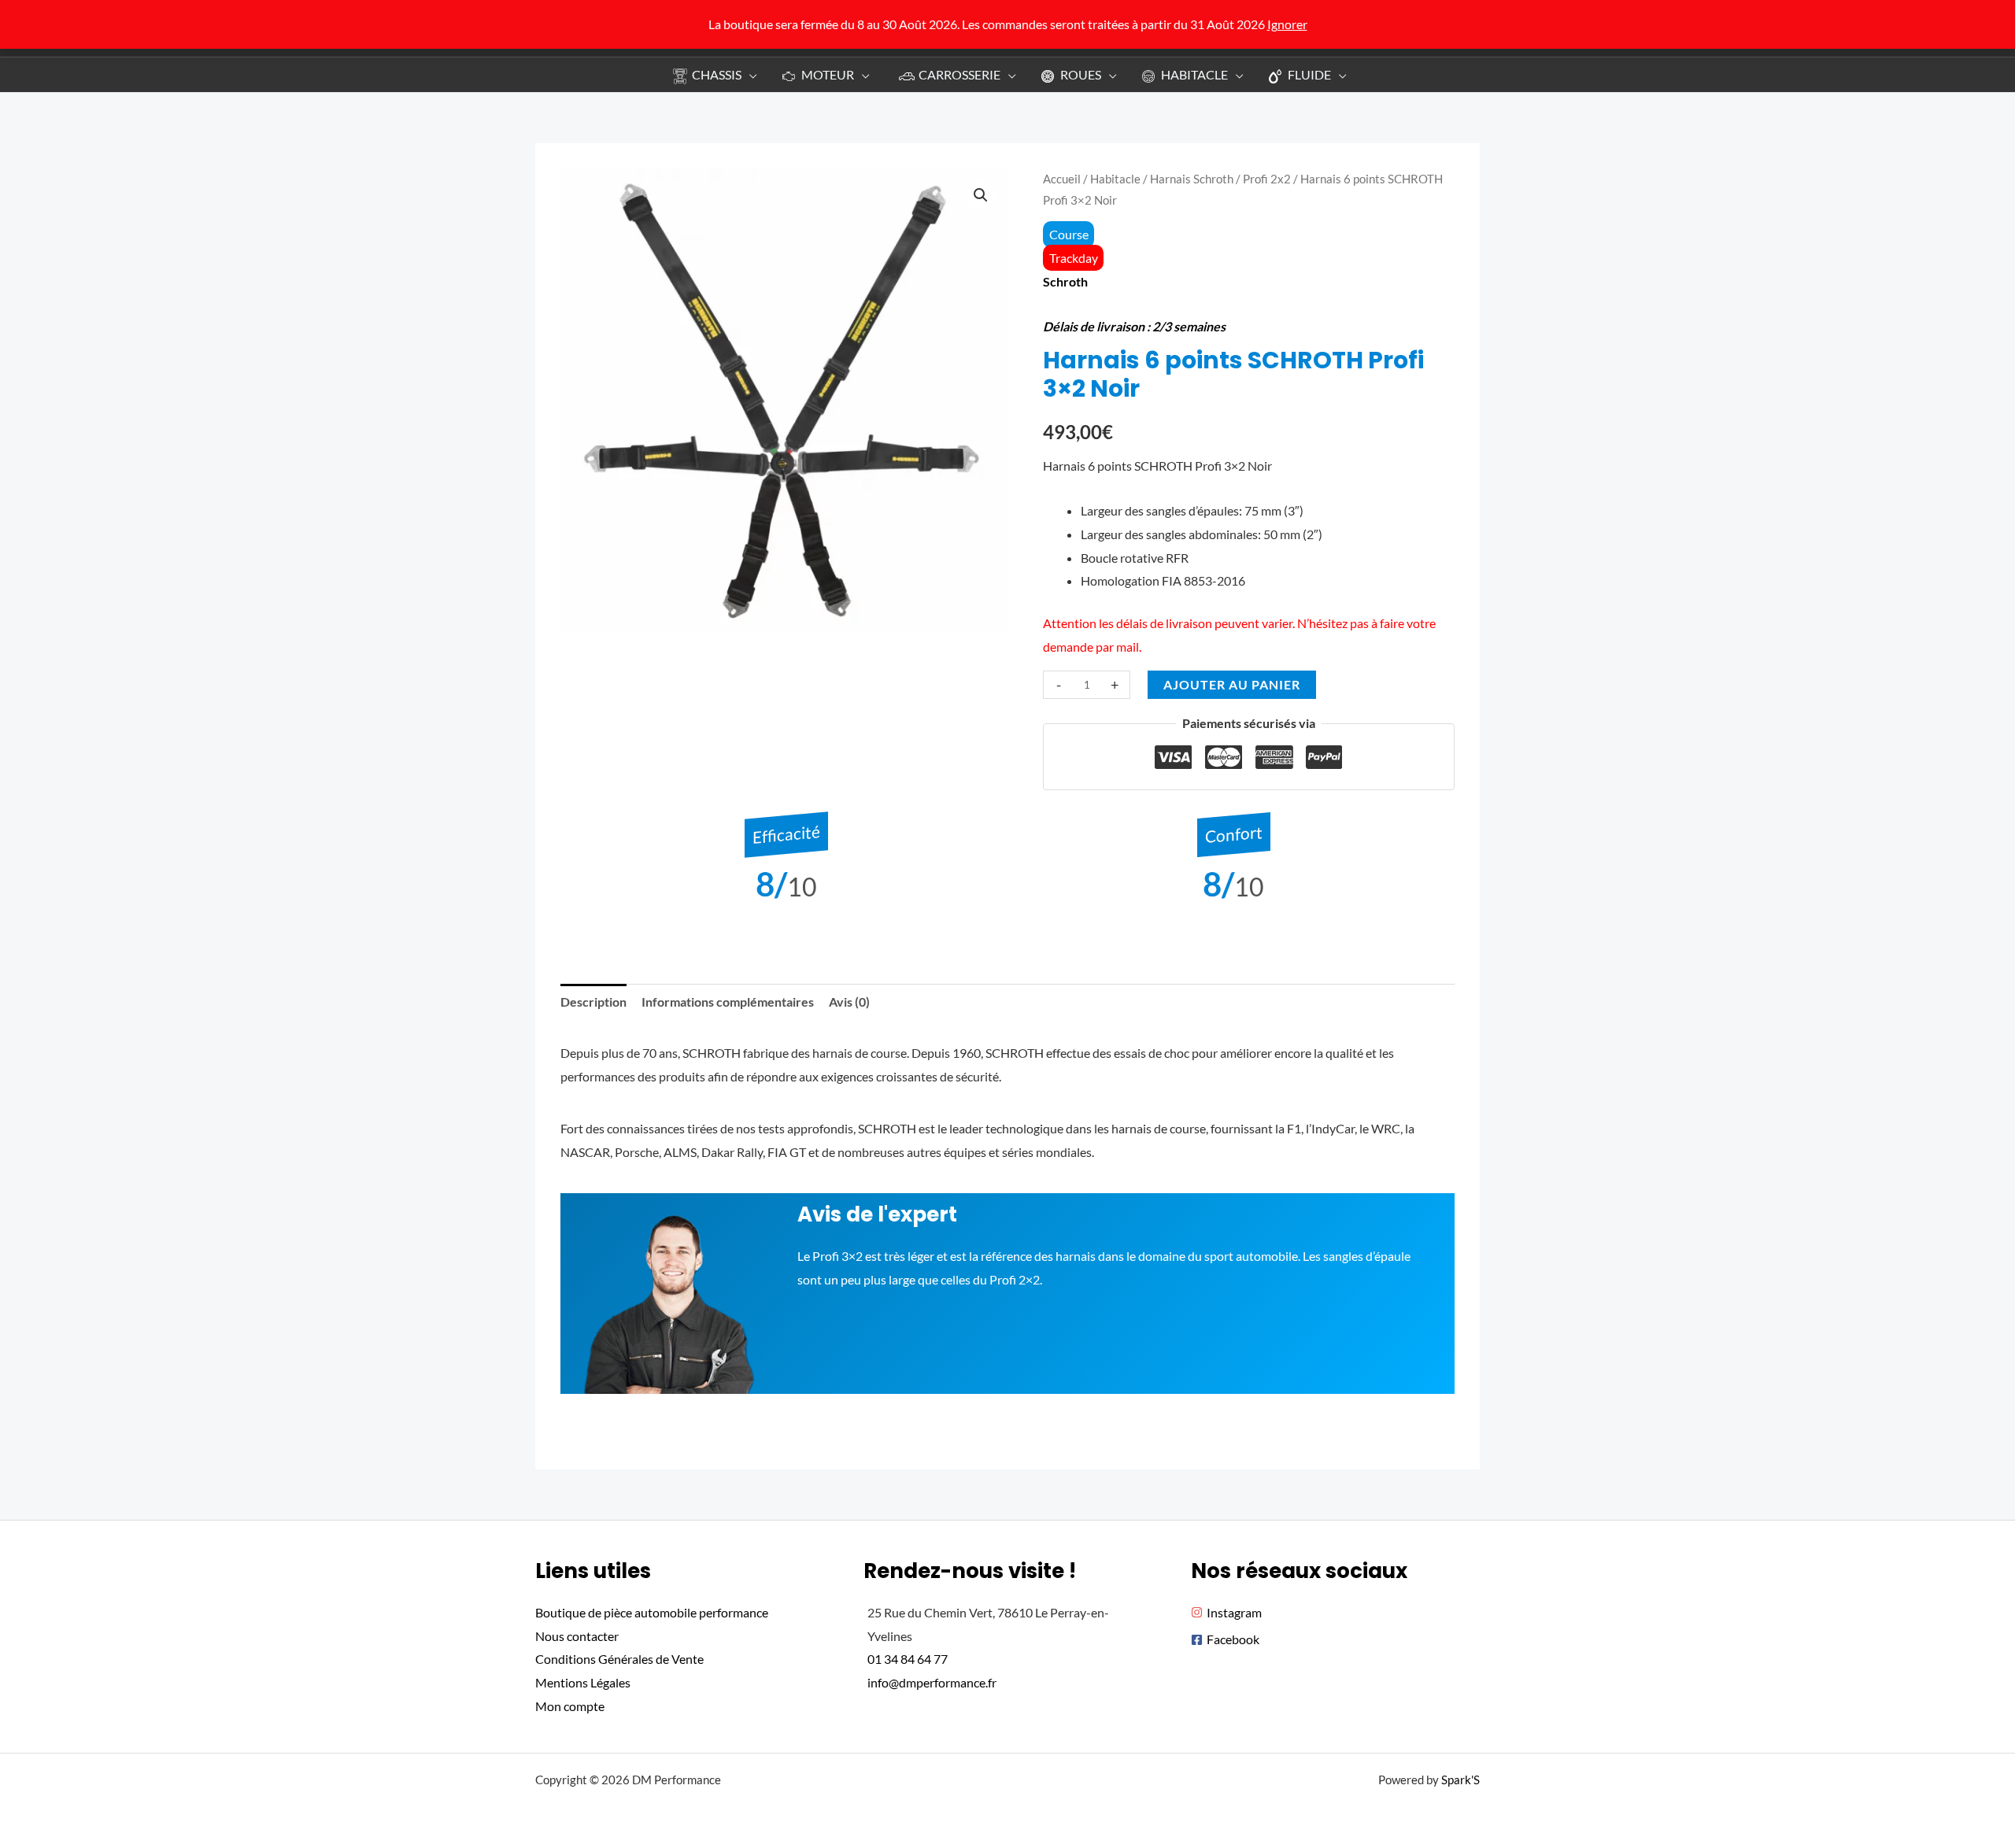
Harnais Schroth (1192, 179)
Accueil (1062, 179)
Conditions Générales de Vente (619, 1659)
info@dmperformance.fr (932, 1682)
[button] (749, 74)
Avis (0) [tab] (849, 1002)
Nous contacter (577, 1636)
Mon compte (570, 1706)
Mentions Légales (583, 1682)
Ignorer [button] (1287, 24)
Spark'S (1460, 1780)
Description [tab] (593, 1002)
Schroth (1065, 281)
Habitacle (1115, 179)
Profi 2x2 (1267, 179)
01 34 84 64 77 (908, 1659)
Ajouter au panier (1232, 684)
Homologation (1121, 580)
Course (1069, 234)
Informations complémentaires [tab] (728, 1002)
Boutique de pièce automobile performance (652, 1612)
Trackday (1074, 258)
